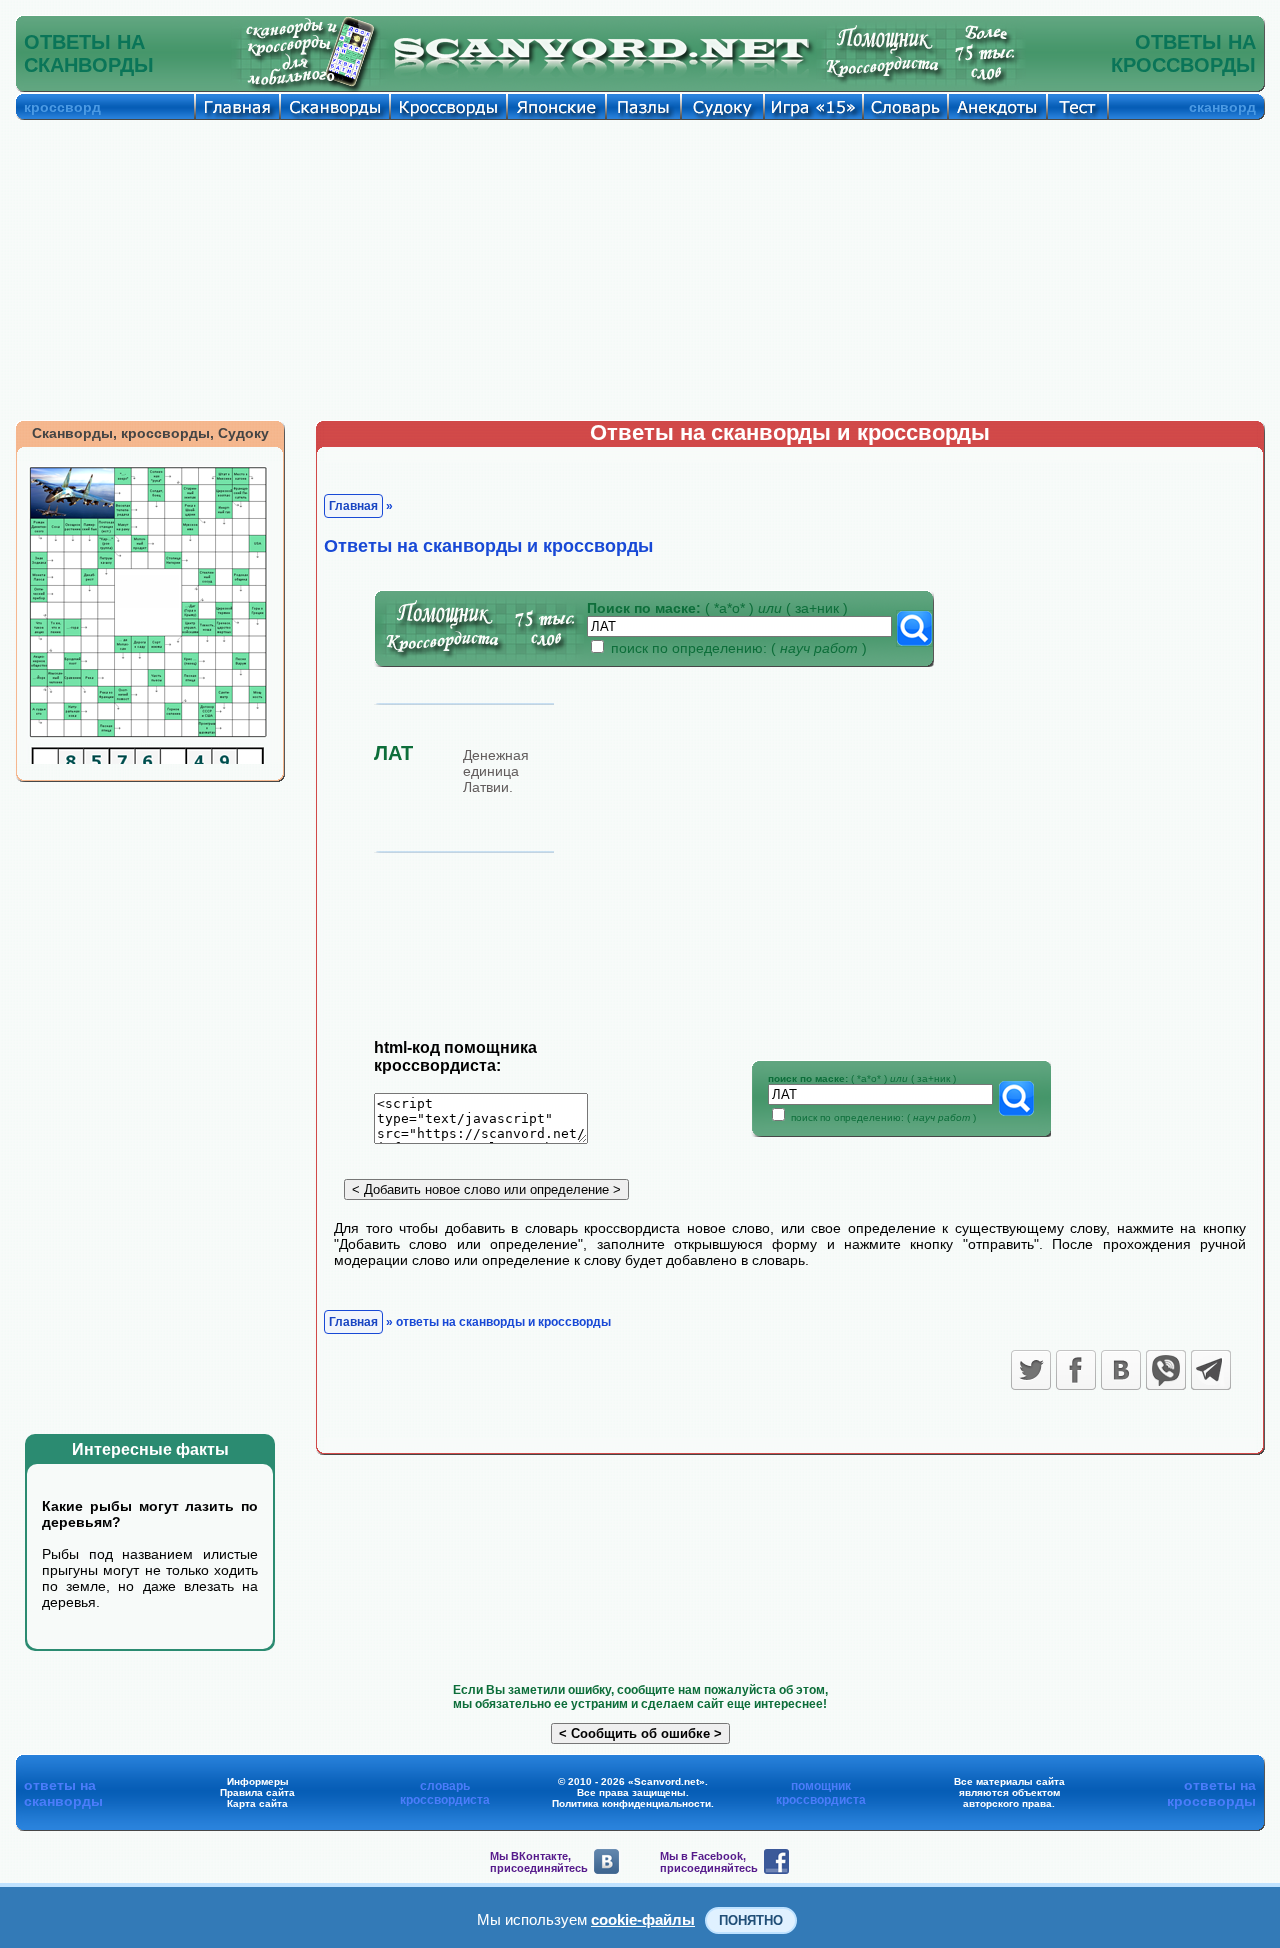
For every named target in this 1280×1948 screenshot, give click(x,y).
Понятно (751, 1920)
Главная (353, 506)
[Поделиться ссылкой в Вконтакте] (1121, 1370)
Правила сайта (257, 1792)
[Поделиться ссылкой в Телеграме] (1211, 1370)
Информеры (258, 1781)
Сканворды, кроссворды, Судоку (150, 433)
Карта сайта (257, 1803)
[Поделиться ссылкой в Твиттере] (1031, 1370)
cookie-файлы (643, 1919)
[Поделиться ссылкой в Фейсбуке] (1076, 1370)
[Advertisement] (640, 270)
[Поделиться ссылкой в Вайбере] (1166, 1370)
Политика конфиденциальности (631, 1803)
